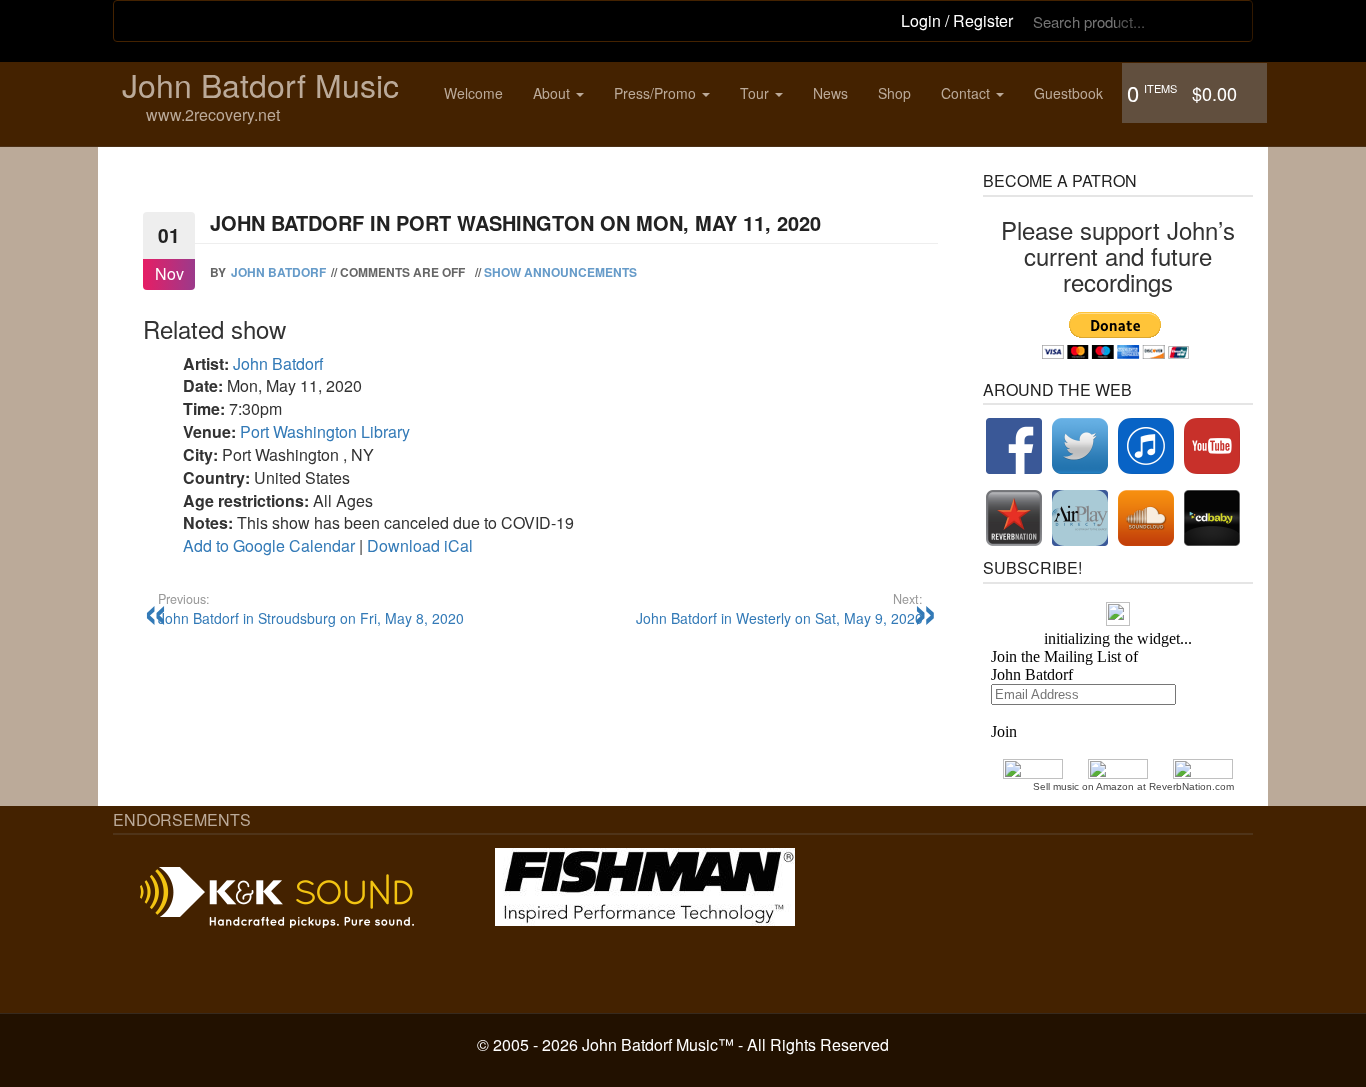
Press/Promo (657, 93)
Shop (894, 93)
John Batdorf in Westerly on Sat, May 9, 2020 (779, 609)
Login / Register (957, 20)
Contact (967, 93)
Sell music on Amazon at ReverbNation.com (1133, 786)
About (553, 93)
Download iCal (420, 545)
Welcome (473, 93)
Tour (756, 93)
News (830, 93)
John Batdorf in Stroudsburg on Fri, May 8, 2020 (311, 609)
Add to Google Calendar (269, 545)
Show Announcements (560, 272)
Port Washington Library (325, 431)
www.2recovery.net (213, 115)
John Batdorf (278, 272)
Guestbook (1068, 93)
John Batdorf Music (260, 84)
